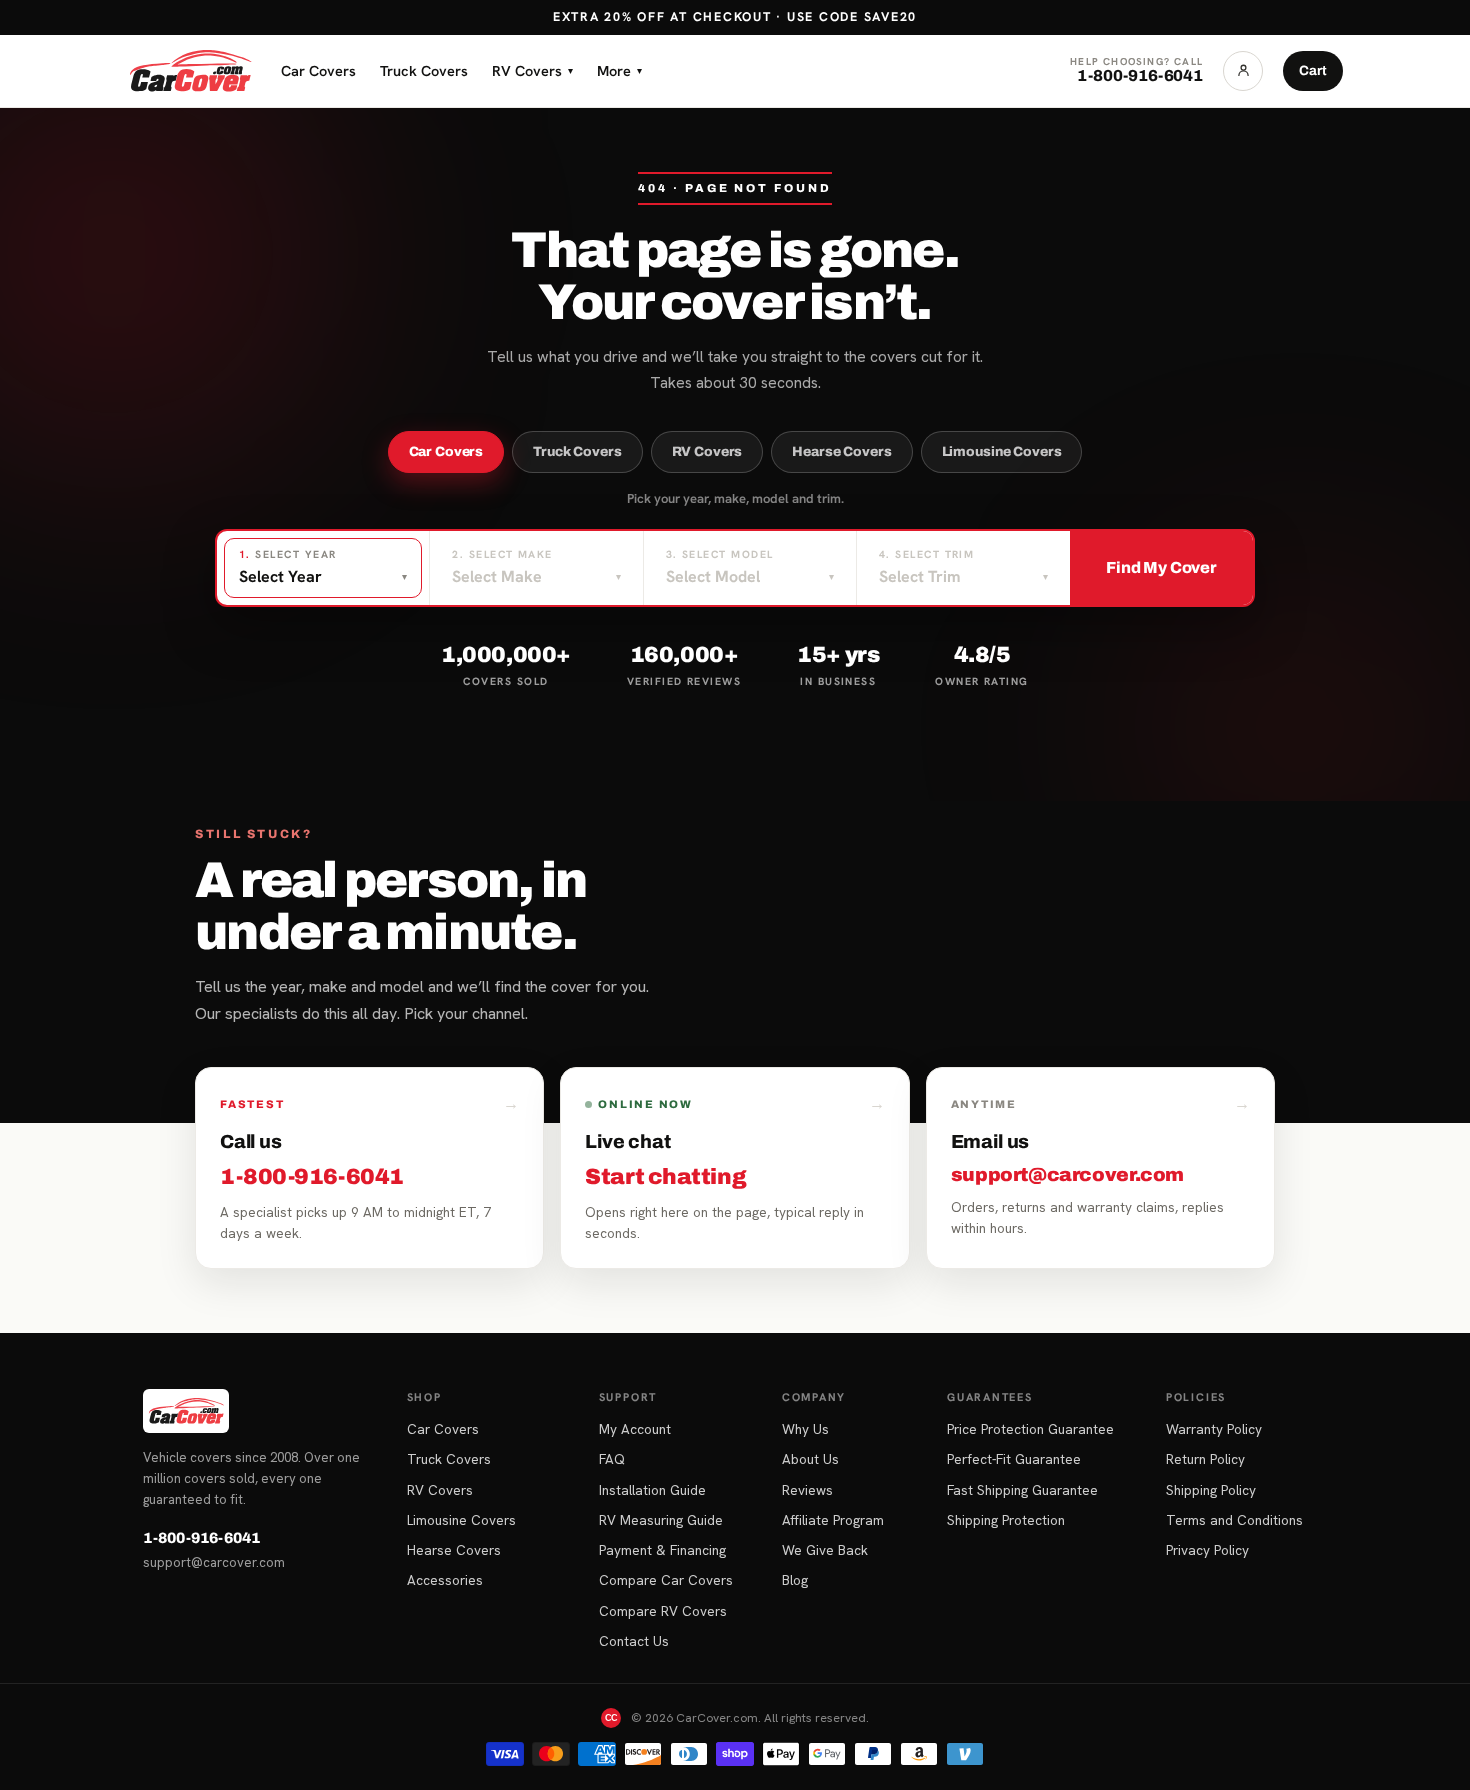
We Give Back (825, 1550)
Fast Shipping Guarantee (1022, 1490)
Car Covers (318, 70)
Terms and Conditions (1234, 1520)
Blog (795, 1580)
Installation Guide (652, 1490)
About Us (810, 1459)
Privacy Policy (1207, 1550)
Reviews (807, 1490)
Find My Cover (1161, 567)
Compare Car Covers (666, 1580)
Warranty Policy (1214, 1429)
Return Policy (1205, 1459)
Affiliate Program (833, 1520)
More (619, 70)
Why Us (805, 1429)
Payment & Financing (662, 1550)
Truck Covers (424, 70)
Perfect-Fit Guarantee (1014, 1459)
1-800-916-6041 (201, 1538)
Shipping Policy (1211, 1490)
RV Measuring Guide (661, 1520)
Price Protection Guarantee (1030, 1429)
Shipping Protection (1006, 1520)
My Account (635, 1429)
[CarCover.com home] (190, 71)
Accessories (445, 1580)
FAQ (612, 1459)
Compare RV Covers (663, 1611)
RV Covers (532, 70)
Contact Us (634, 1641)
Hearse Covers (841, 451)
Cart (1313, 70)
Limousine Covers (1002, 451)
